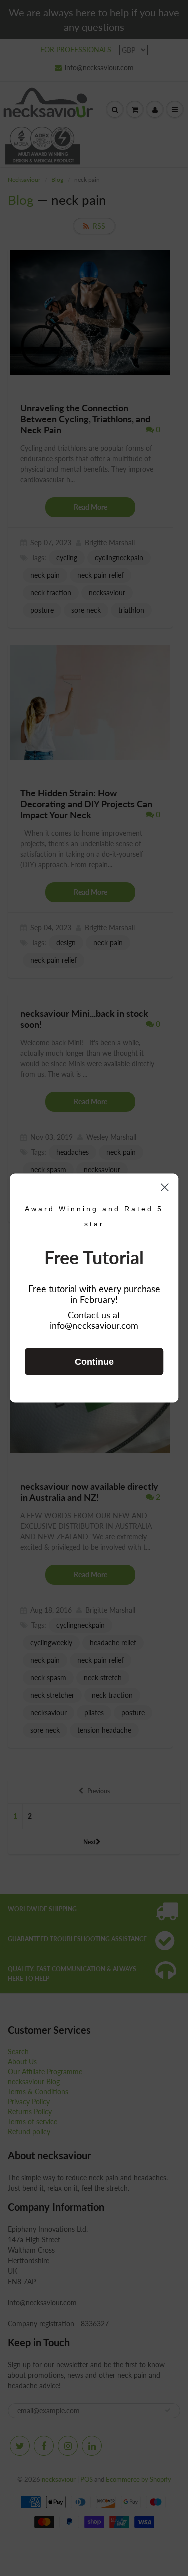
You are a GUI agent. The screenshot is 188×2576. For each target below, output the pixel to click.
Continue (94, 1362)
